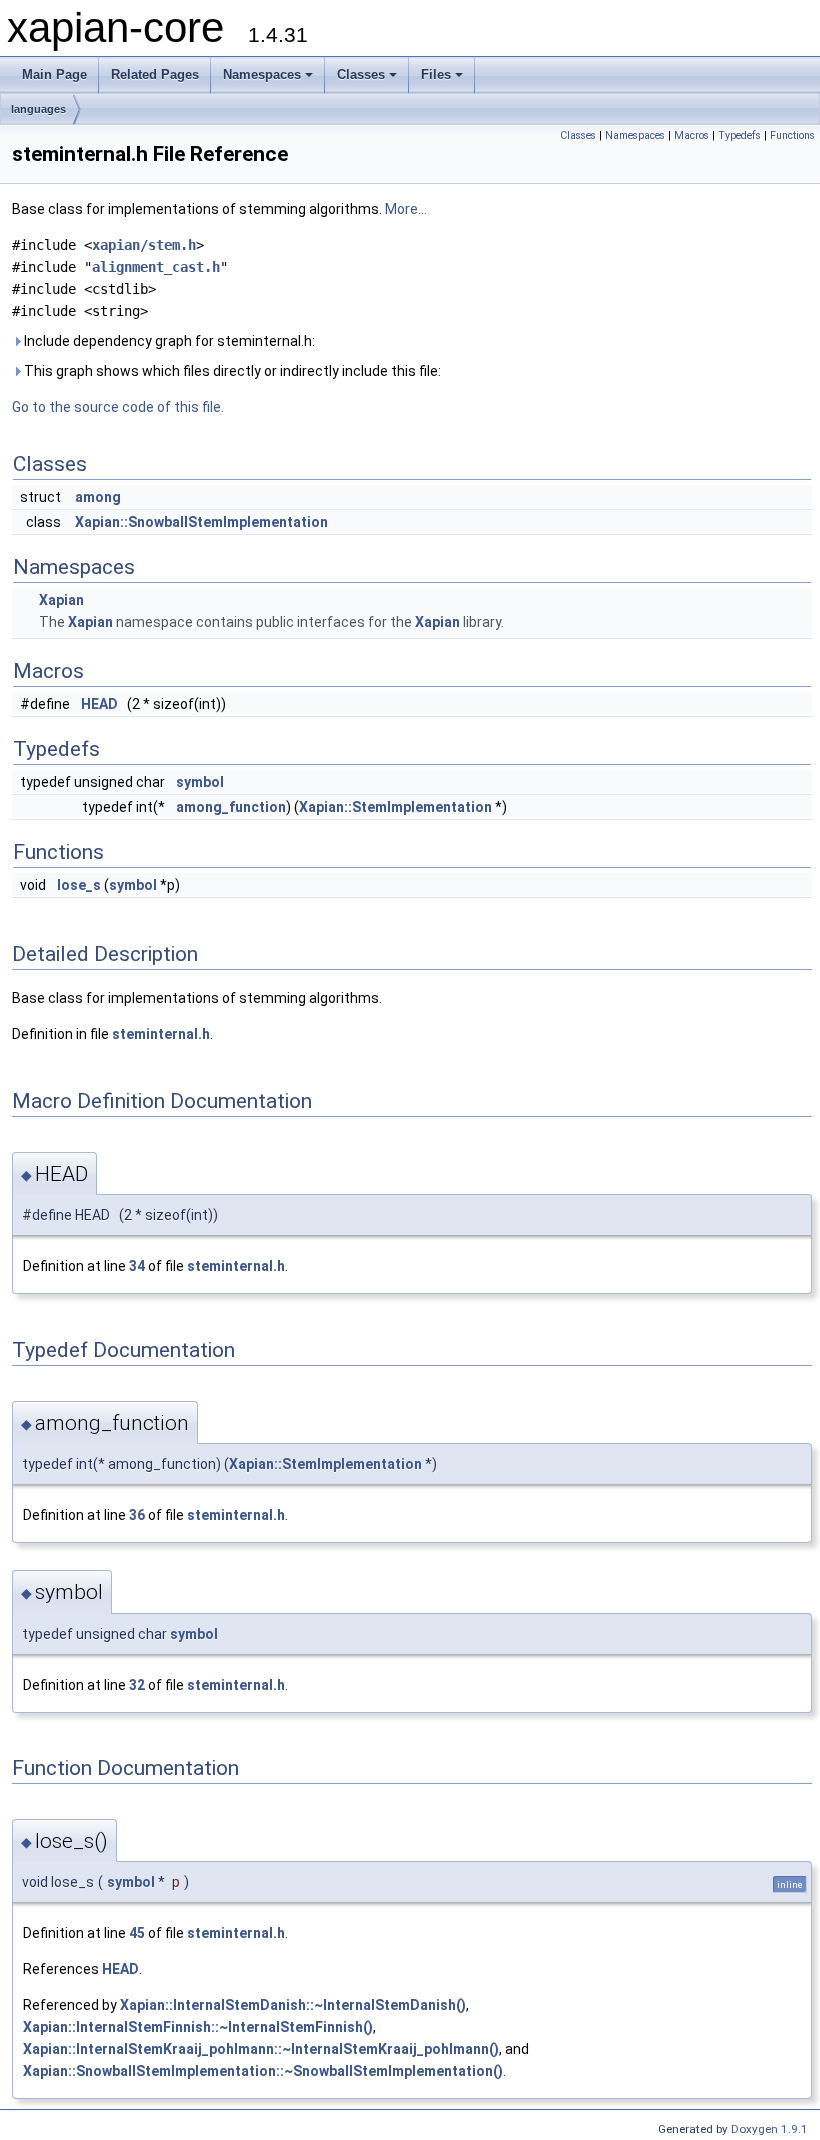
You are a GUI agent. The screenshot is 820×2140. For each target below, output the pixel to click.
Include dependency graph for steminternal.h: (168, 341)
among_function (231, 807)
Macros (691, 135)
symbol (200, 782)
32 (137, 1685)
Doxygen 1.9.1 (769, 2129)
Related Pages (155, 74)
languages (38, 109)
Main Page (54, 74)
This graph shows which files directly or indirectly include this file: (231, 371)
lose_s (79, 885)
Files (436, 74)
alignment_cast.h (156, 267)
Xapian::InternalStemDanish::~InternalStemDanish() (293, 2005)
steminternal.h (161, 1034)
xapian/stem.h (144, 245)
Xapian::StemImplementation (395, 807)
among (98, 497)
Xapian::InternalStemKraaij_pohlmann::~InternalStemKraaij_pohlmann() (261, 2049)
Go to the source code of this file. (118, 407)
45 (137, 1933)
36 (137, 1515)
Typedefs (739, 135)
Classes (361, 74)
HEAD (99, 704)
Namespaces (262, 74)
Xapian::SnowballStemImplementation (201, 522)
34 (137, 1266)
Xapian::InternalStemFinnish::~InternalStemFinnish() (198, 2027)
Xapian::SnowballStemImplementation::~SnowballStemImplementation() (263, 2071)
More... (406, 209)
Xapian (61, 600)
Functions (792, 135)
